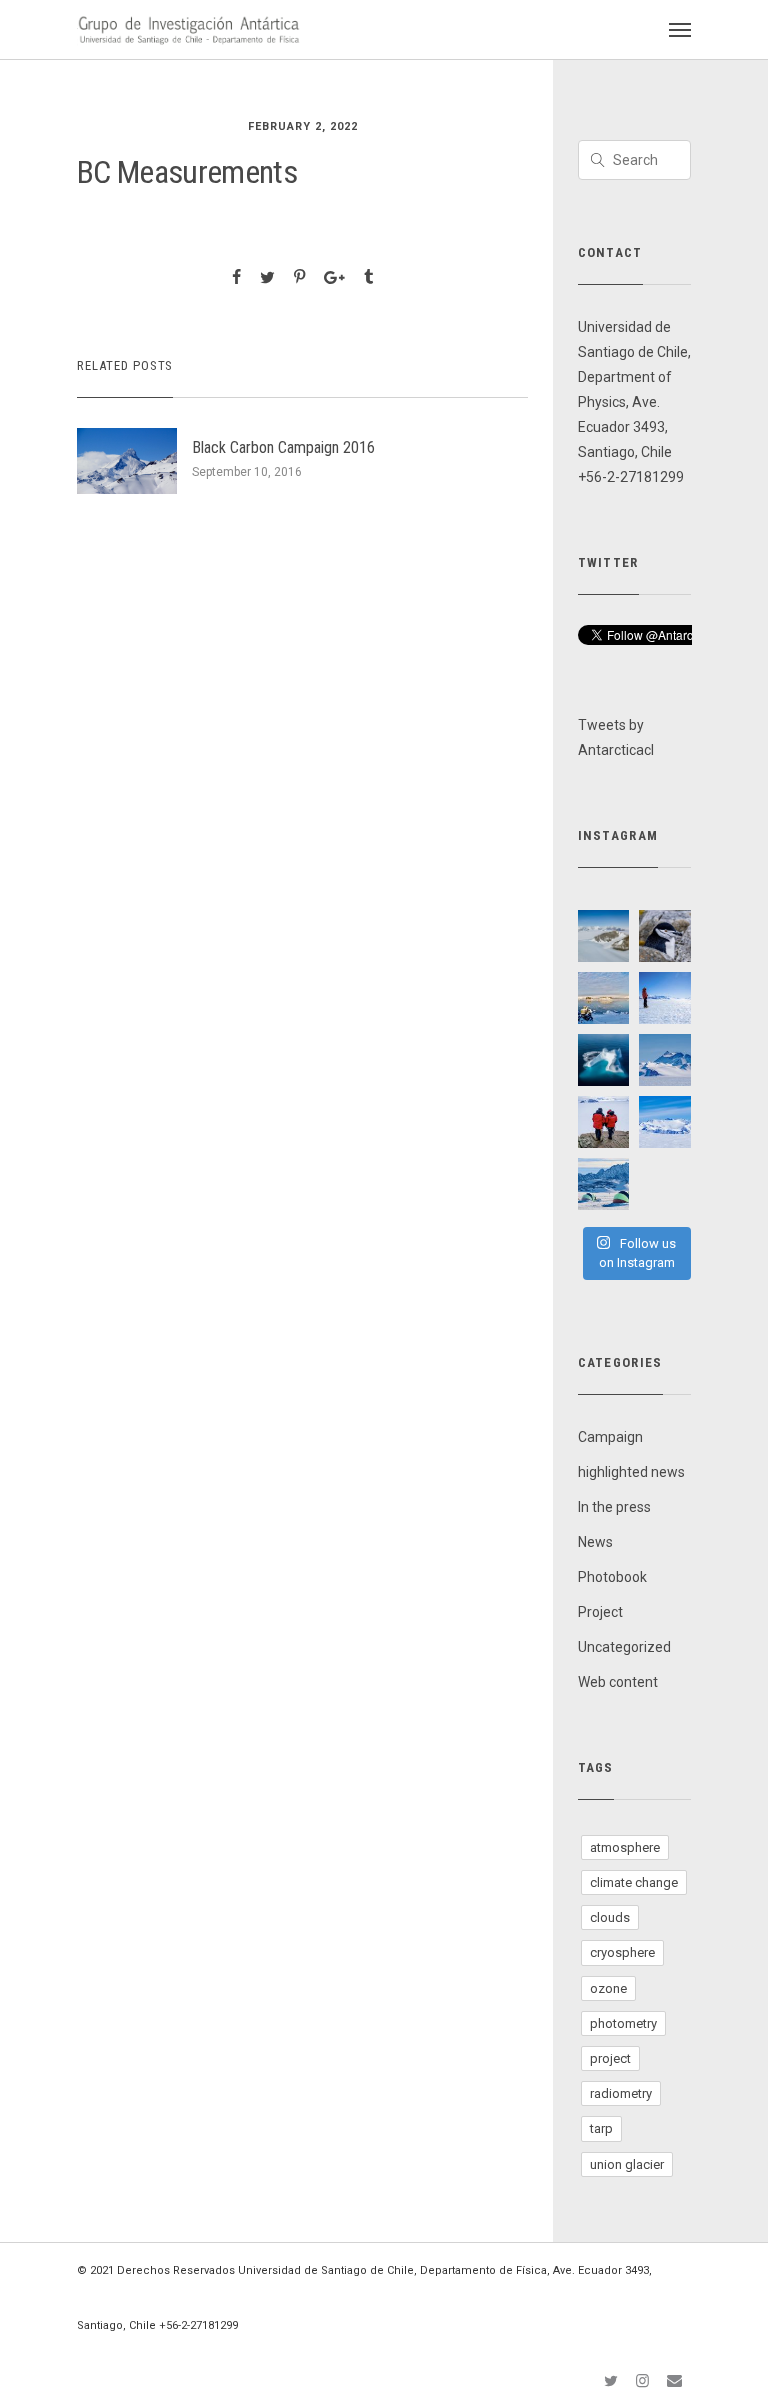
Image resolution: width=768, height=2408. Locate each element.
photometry (623, 2023)
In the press (614, 1507)
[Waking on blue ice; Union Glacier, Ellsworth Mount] (665, 998)
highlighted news (631, 1472)
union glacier (627, 2164)
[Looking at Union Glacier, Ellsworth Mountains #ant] (604, 1122)
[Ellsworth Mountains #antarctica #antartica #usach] (665, 1060)
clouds (610, 1917)
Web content (618, 1682)
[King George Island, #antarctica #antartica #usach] (665, 936)
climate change (634, 1882)
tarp (601, 2128)
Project (600, 1612)
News (595, 1542)
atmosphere (625, 1847)
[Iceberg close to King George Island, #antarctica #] (604, 1060)
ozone (608, 1988)
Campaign (610, 1437)
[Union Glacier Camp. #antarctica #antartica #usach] (604, 1184)
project (610, 2058)
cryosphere (622, 1952)
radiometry (621, 2093)
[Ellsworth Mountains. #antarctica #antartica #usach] (604, 936)
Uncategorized (624, 1647)
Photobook (612, 1577)
